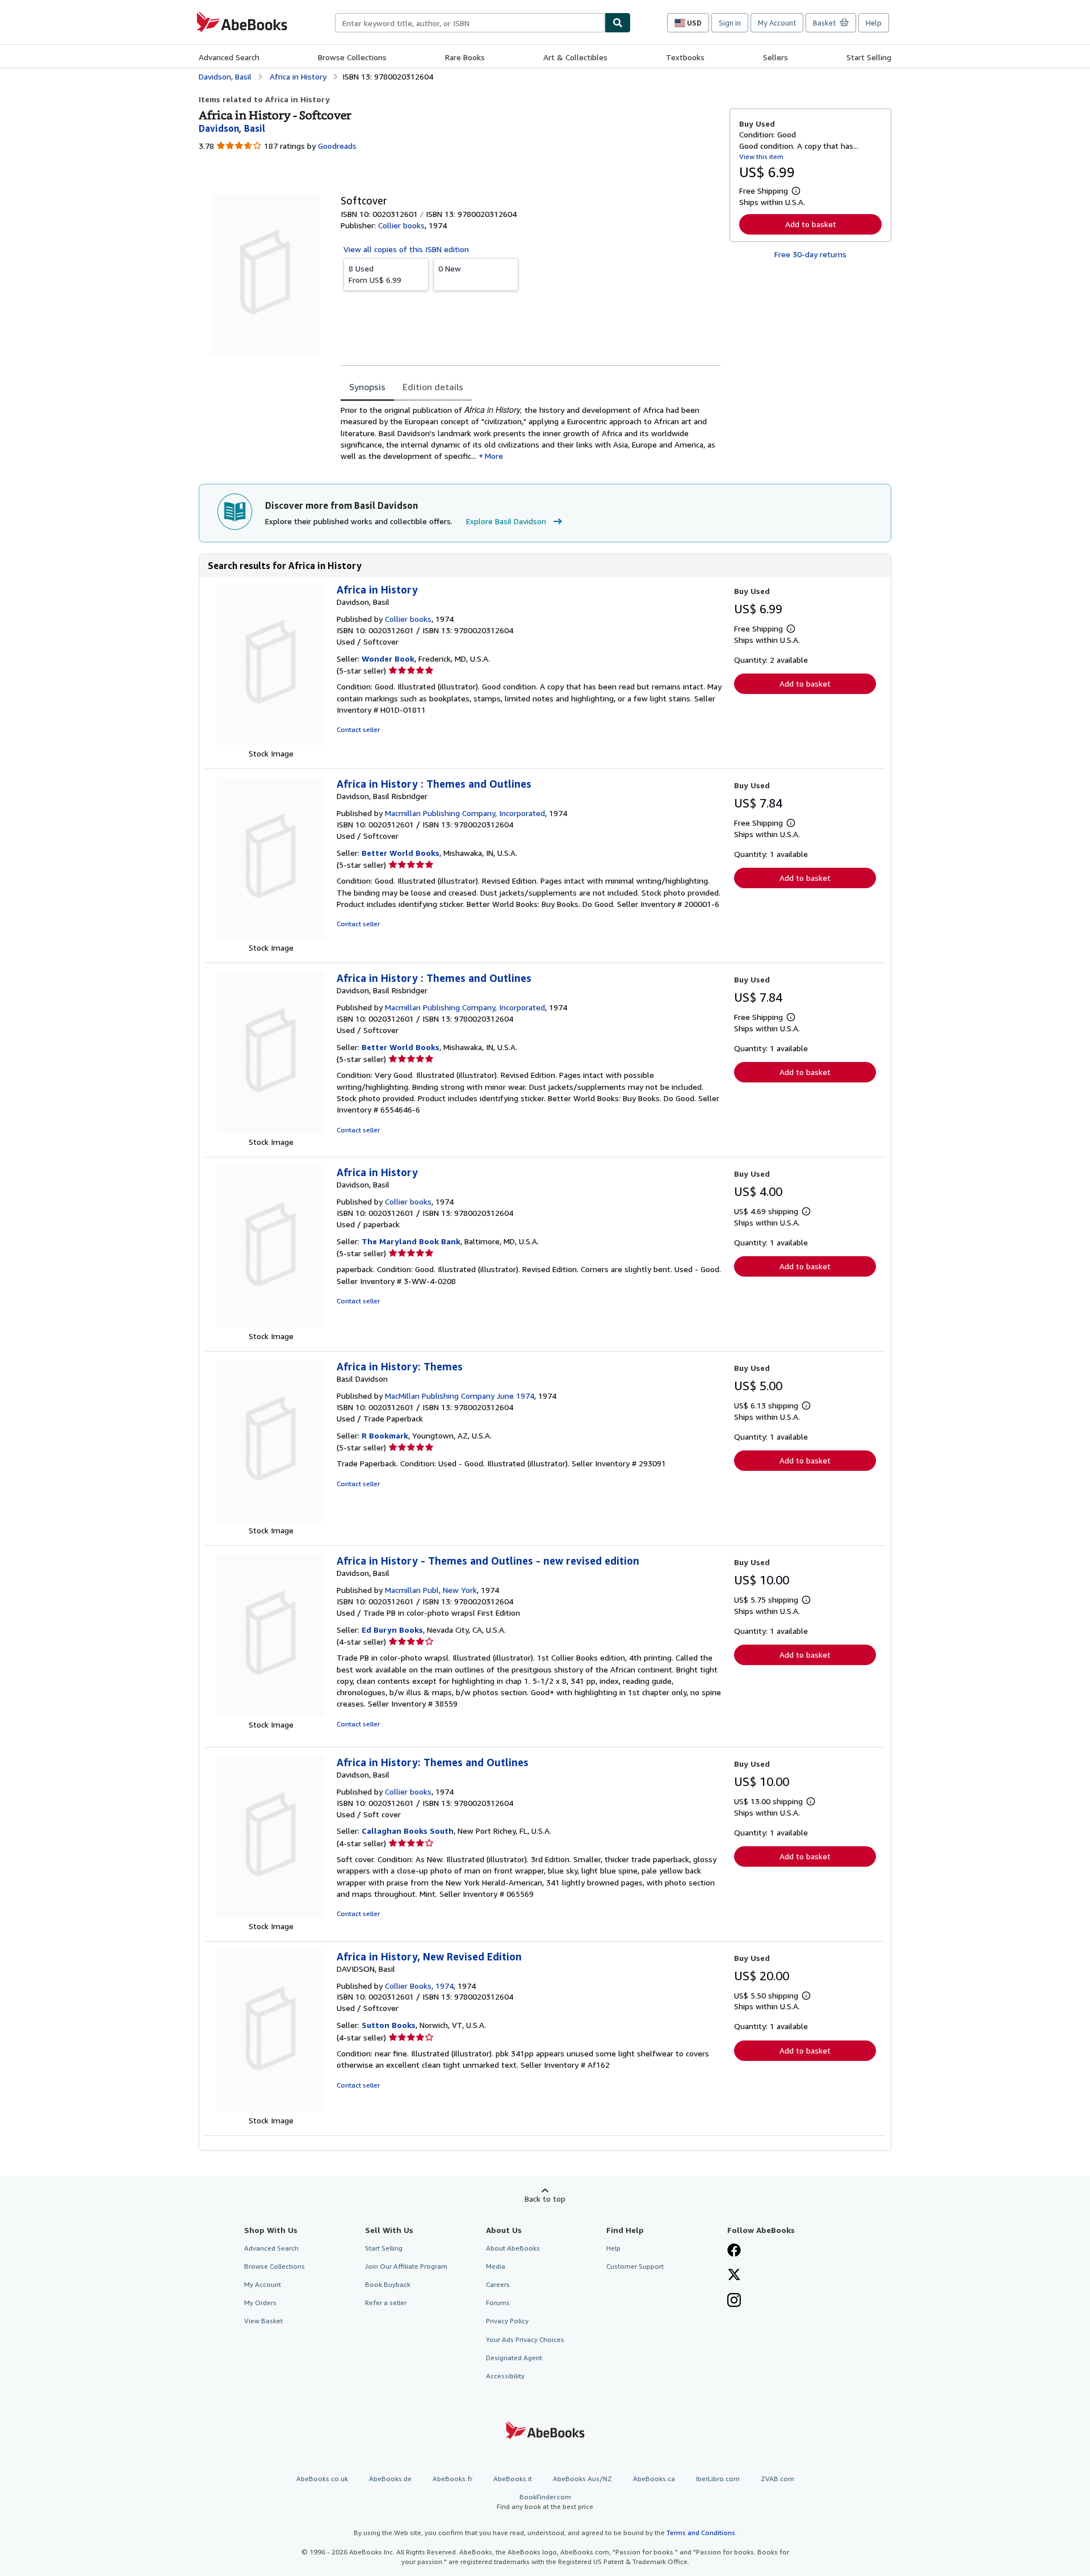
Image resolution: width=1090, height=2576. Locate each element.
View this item (761, 156)
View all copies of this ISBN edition (406, 249)
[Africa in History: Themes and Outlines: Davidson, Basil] (271, 1915)
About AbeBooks (513, 2248)
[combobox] (470, 23)
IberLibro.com (718, 2479)
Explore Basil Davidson (506, 521)
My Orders (260, 2303)
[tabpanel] (531, 433)
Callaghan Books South (408, 1831)
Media (496, 2266)
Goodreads (337, 146)
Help (874, 23)
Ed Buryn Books (392, 1630)
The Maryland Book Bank (411, 1241)
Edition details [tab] (433, 387)
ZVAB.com (777, 2479)
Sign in (730, 23)
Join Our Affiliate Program (406, 2266)
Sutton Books (389, 2025)
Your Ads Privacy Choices (525, 2339)
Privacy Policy (507, 2321)
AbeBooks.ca (654, 2479)
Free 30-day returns (810, 254)
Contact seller (358, 729)
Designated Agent (514, 2358)
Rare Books (465, 57)
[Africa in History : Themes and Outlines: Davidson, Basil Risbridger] (271, 936)
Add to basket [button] (811, 224)
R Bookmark (385, 1435)
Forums (498, 2303)
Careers (498, 2284)
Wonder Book (388, 658)
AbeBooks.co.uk (322, 2479)
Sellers (775, 57)
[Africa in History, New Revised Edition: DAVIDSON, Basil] (271, 2109)
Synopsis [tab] (367, 387)
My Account (777, 23)
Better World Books (401, 853)
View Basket (263, 2321)
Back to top (545, 2199)
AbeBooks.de (390, 2479)
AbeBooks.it (513, 2479)
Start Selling (869, 57)
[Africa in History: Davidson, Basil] (271, 742)
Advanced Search (229, 57)
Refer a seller (386, 2303)
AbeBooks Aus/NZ (582, 2479)
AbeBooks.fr (452, 2479)
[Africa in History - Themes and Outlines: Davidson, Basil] (271, 1713)
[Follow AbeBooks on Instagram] (734, 2301)
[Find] (618, 23)
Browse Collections (352, 57)
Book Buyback (388, 2284)
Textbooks (685, 57)
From (375, 274)
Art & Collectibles (575, 57)
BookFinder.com (545, 2502)
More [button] (494, 456)
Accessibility (505, 2376)
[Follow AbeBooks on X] (734, 2276)
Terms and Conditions (701, 2533)
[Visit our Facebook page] (734, 2251)
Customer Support (635, 2266)
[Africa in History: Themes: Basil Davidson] (271, 1519)
